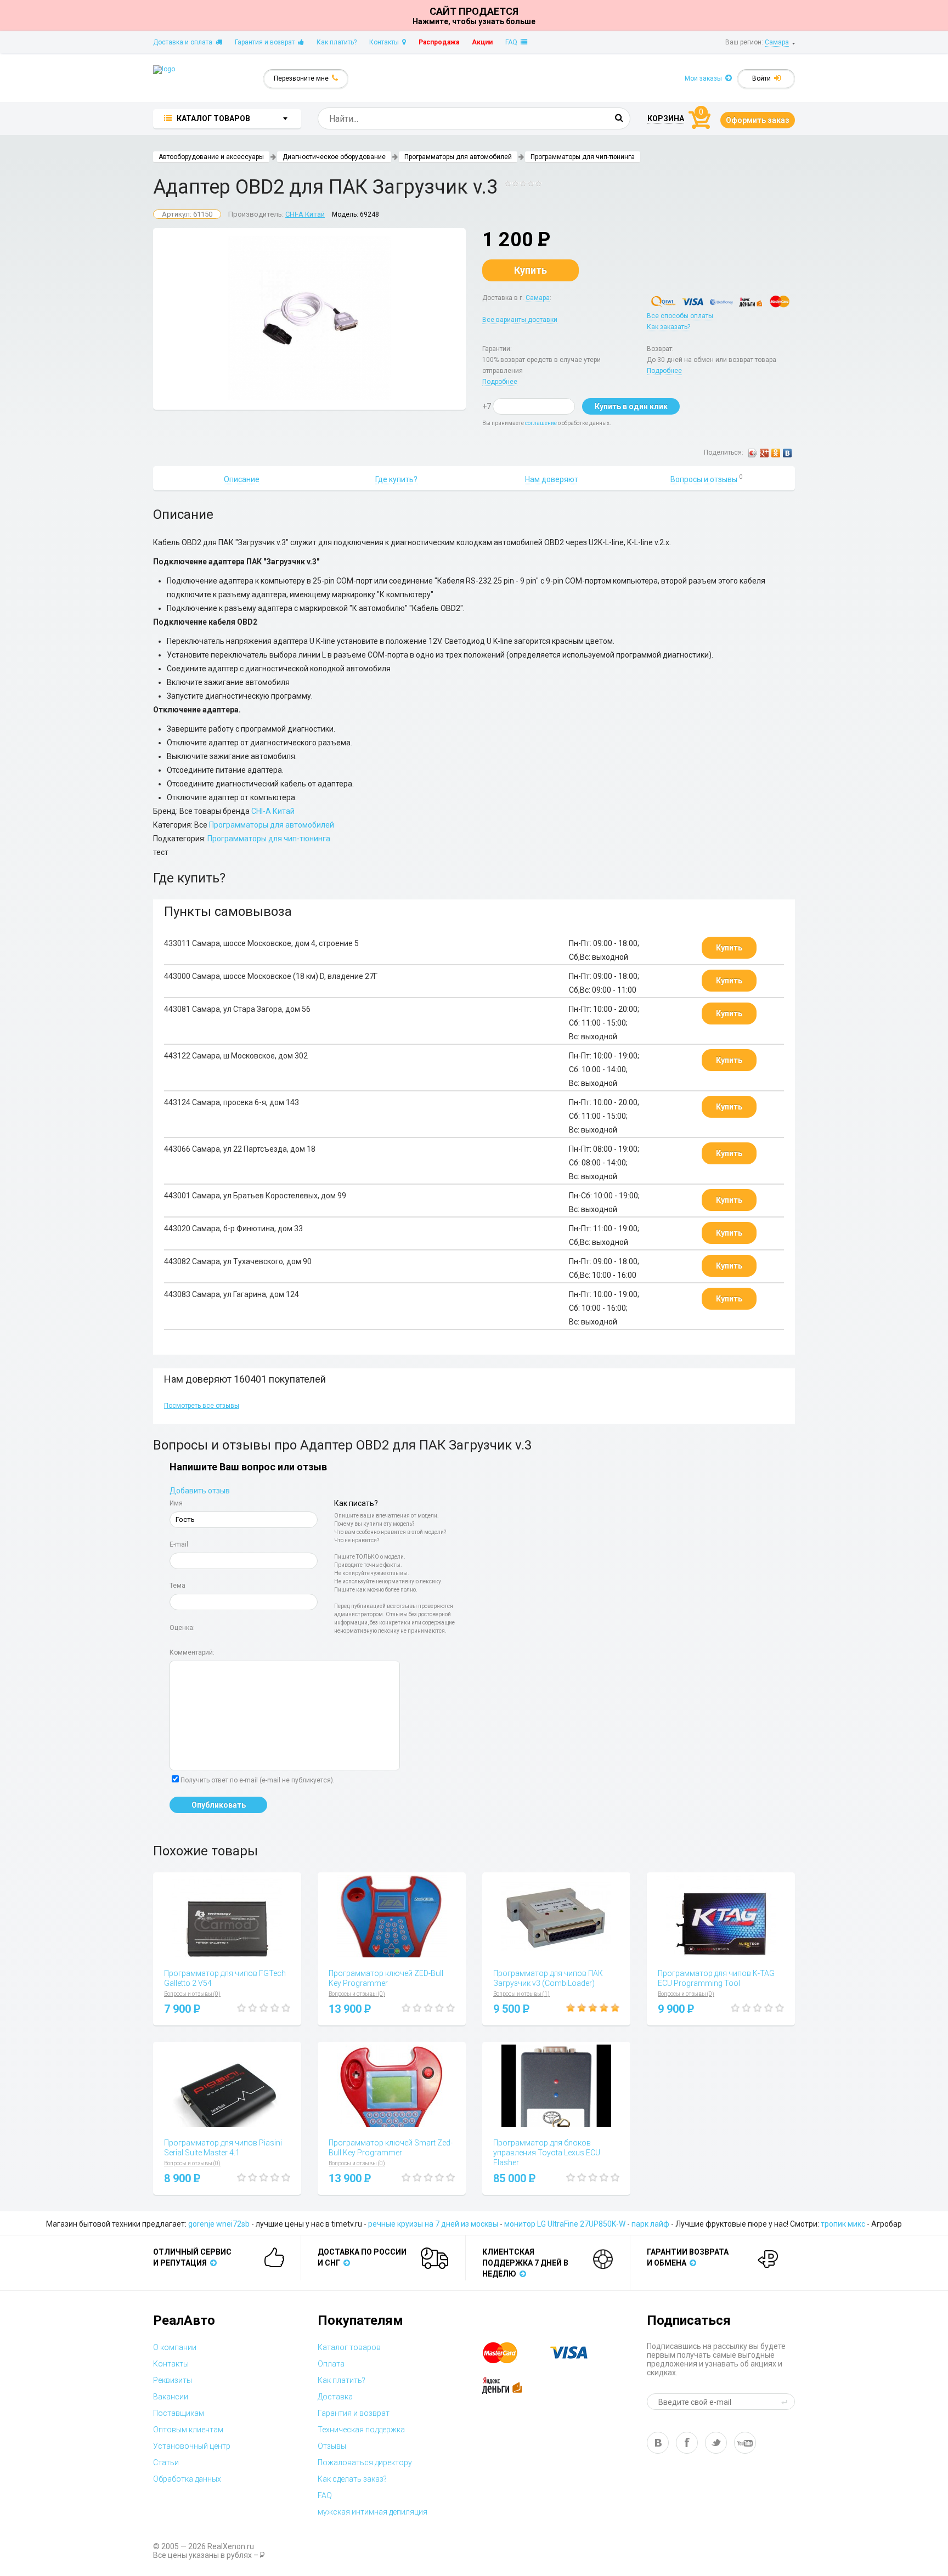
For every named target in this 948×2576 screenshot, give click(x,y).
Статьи (166, 2462)
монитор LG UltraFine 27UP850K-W (565, 2224)
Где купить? (396, 479)
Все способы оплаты (680, 316)
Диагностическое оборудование (334, 157)
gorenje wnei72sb (219, 2224)
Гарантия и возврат (266, 42)
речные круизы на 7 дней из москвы (433, 2224)
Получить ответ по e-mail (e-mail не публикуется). (258, 1780)
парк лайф (650, 2224)
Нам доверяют (552, 479)
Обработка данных (187, 2479)
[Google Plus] (764, 453)
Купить (531, 270)
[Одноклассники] (776, 453)
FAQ (513, 42)
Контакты (386, 42)
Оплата (331, 2364)
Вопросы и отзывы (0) (192, 1994)
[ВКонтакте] (788, 453)
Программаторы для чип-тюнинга (583, 157)
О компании (175, 2347)
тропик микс (843, 2224)
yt (745, 2443)
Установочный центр (192, 2446)
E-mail (179, 1544)
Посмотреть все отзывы (202, 1406)
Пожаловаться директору (365, 2462)
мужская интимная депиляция (373, 2512)
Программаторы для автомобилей (458, 157)
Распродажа (439, 42)
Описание (242, 479)
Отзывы (332, 2446)
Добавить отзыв (200, 1491)
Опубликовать (219, 1805)
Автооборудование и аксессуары (211, 157)
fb (687, 2443)
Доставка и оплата (184, 42)
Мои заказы (705, 78)
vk (658, 2443)
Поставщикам (179, 2413)
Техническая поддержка (361, 2430)
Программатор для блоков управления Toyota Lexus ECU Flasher (547, 2153)
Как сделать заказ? (352, 2479)
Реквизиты (173, 2380)
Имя (176, 1503)
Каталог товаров (349, 2347)
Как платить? (337, 42)
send (786, 2402)
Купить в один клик (631, 406)
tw (716, 2443)
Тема (177, 1586)
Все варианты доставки (520, 320)
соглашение (541, 423)
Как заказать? (668, 327)
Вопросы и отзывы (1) (521, 1994)
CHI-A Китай (305, 214)
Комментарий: (192, 1652)
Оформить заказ (758, 120)
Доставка (335, 2397)
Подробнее (500, 382)
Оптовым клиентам (188, 2430)
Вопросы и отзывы (704, 479)
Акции (482, 42)
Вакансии (171, 2397)
